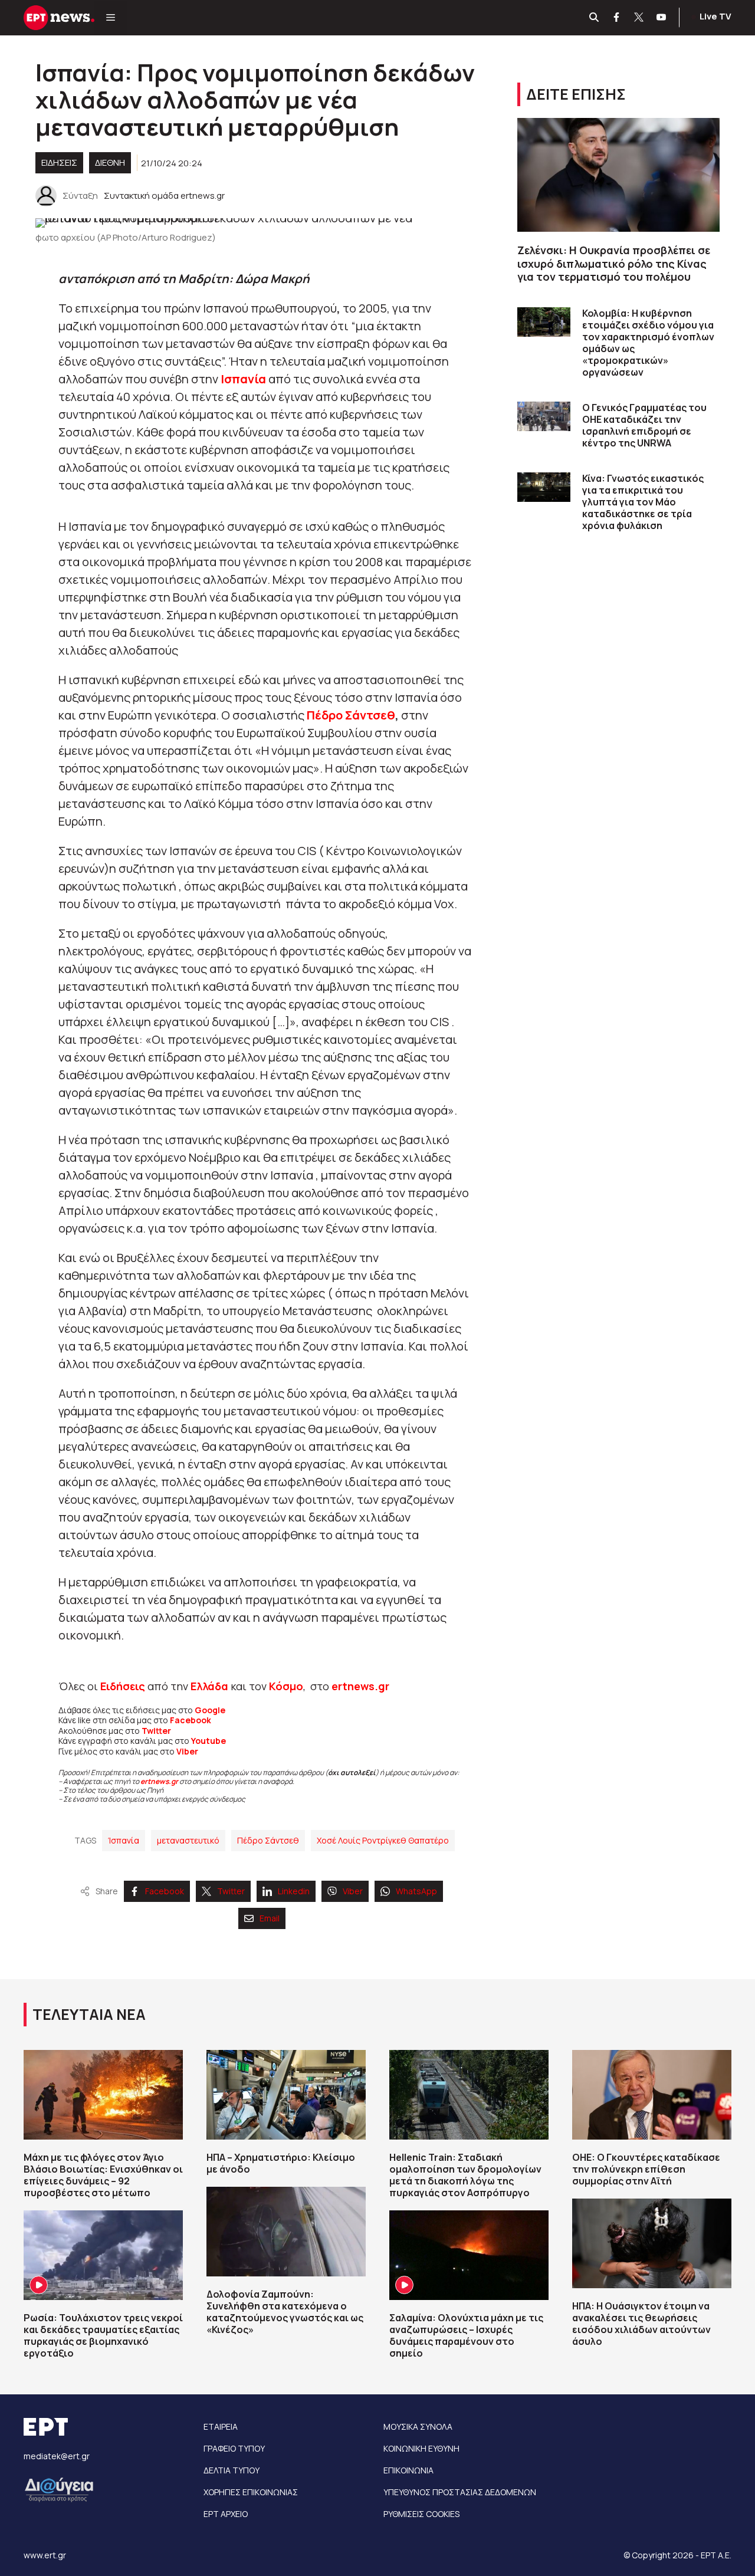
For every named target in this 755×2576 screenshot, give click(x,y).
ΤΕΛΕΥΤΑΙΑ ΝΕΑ (89, 2014)
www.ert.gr (45, 2555)
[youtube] (662, 18)
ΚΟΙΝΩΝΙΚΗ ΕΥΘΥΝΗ (421, 2448)
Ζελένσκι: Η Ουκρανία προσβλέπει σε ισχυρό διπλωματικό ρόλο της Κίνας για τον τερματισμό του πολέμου (614, 263)
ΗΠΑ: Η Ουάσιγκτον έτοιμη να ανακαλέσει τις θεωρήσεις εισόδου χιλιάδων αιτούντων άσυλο (641, 2324)
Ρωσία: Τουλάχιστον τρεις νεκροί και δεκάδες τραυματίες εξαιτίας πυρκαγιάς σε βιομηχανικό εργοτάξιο (103, 2335)
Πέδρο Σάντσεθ (351, 715)
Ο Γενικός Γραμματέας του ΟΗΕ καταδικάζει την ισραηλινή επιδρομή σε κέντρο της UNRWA (644, 425)
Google (210, 1710)
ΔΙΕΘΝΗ (110, 162)
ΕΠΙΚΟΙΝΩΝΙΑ (408, 2470)
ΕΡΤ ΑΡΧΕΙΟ (226, 2514)
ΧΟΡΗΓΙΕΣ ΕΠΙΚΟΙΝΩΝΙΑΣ (251, 2492)
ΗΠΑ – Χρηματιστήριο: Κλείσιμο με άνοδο (281, 2163)
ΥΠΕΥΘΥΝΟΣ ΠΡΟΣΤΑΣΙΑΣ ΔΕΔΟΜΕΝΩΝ (460, 2492)
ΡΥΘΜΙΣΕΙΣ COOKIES (421, 2514)
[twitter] (639, 18)
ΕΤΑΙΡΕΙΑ (221, 2426)
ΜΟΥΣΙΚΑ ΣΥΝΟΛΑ (418, 2426)
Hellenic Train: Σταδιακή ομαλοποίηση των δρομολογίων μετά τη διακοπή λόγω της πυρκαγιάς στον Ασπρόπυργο (465, 2175)
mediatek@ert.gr (57, 2456)
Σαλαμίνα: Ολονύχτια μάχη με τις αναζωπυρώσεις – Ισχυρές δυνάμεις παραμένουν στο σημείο (466, 2335)
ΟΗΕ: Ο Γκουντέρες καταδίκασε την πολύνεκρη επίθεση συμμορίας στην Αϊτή (646, 2169)
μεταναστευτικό (188, 1840)
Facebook (191, 1720)
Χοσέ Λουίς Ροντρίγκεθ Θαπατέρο (383, 1840)
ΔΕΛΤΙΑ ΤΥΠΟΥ (232, 2470)
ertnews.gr (159, 1781)
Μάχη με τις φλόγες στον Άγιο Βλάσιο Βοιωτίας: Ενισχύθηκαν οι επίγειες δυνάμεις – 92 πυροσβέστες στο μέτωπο (103, 2175)
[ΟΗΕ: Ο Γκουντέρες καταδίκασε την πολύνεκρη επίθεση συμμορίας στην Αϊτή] (652, 2095)
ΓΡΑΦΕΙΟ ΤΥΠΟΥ (234, 2448)
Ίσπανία (124, 1840)
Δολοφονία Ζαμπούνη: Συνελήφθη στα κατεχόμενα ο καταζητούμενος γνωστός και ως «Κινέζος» (285, 2312)
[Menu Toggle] (111, 18)
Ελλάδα (209, 1686)
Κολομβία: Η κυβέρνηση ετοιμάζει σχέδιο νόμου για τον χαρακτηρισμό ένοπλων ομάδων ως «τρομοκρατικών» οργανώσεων (648, 343)
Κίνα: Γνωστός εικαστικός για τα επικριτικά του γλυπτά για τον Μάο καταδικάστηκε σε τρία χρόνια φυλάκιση (643, 502)
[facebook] (617, 18)
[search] (595, 18)
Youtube (209, 1741)
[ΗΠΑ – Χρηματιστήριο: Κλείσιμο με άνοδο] (286, 2095)
